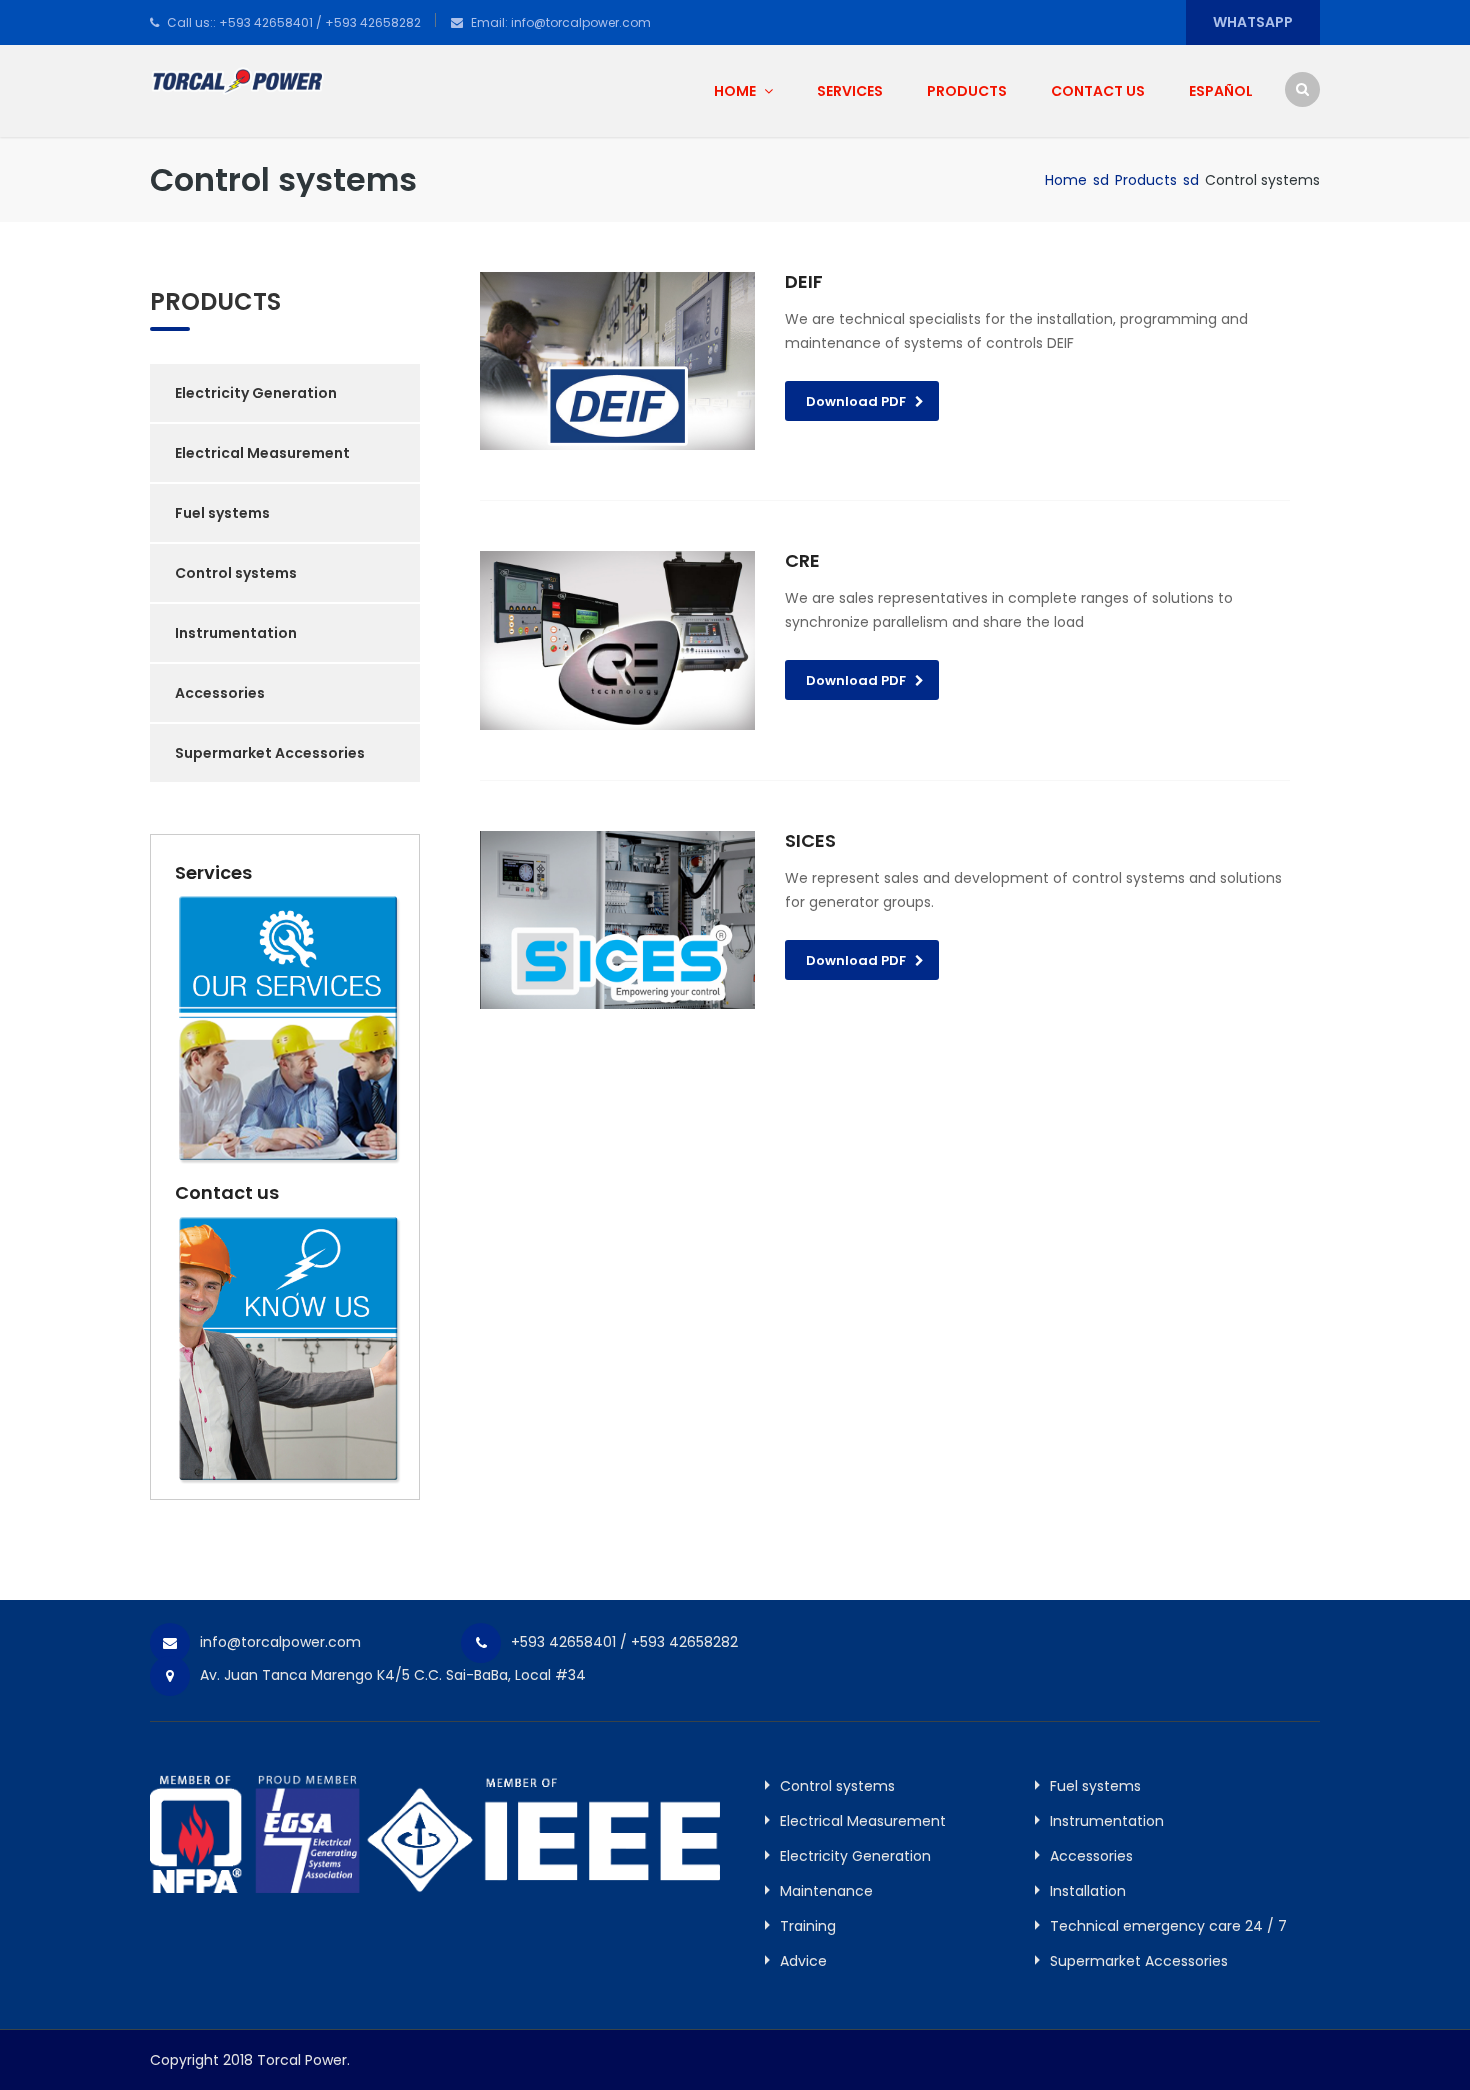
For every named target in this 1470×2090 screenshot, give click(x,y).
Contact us (1098, 91)
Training (808, 1926)
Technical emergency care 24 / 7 (1168, 1926)
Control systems (236, 573)
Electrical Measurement (262, 453)
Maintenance (826, 1891)
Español (1221, 91)
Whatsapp (1253, 22)
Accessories (220, 693)
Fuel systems (222, 513)
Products (967, 91)
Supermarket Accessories (270, 753)
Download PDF (856, 401)
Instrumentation (236, 633)
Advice (803, 1961)
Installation (1088, 1891)
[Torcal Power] (237, 80)
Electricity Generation (256, 393)
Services (850, 91)
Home (736, 91)
